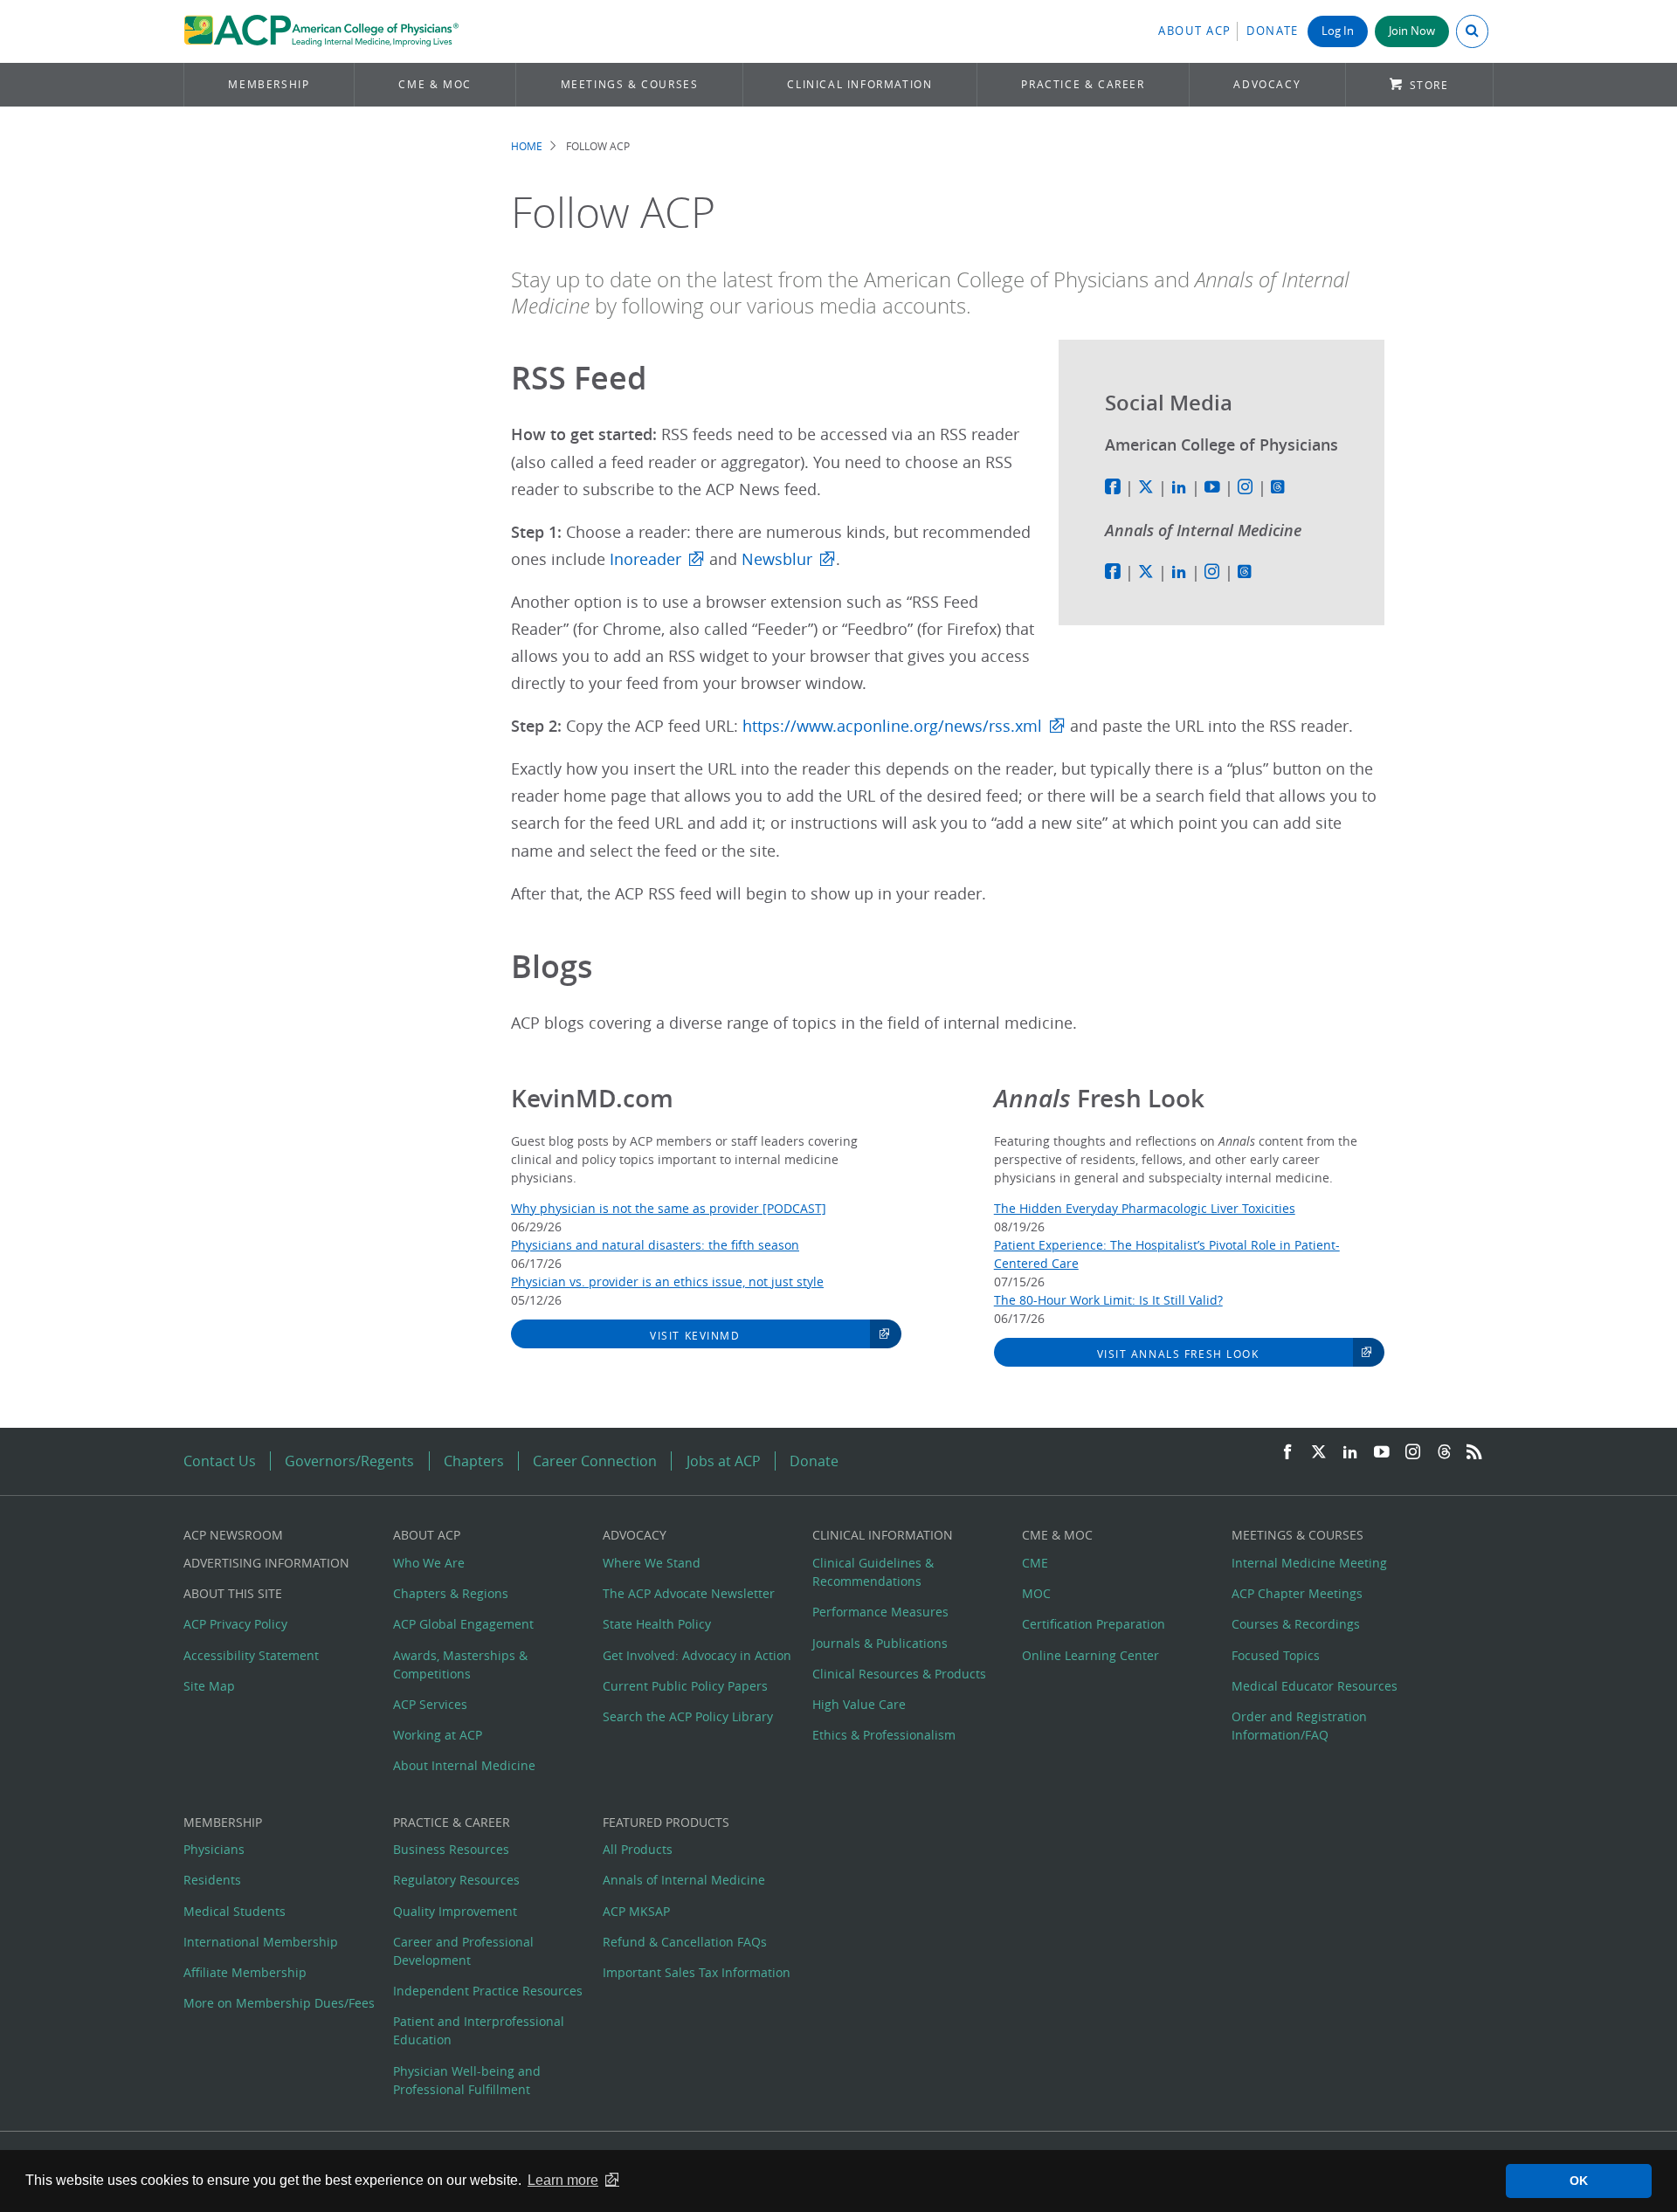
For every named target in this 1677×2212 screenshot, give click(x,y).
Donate (1273, 31)
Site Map (209, 1686)
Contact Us (220, 1461)
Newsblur (777, 559)
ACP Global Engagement (463, 1624)
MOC (1036, 1593)
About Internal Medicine (464, 1765)
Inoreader (645, 559)
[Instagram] (1413, 1453)
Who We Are (429, 1563)
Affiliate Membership (245, 1972)
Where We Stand (652, 1563)
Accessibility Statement (251, 1655)
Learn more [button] (563, 2180)
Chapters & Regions (451, 1593)
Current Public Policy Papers (685, 1686)
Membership (269, 84)
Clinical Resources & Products (899, 1674)
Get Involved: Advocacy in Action (697, 1655)
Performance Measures (880, 1612)
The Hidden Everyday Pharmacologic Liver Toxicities (1145, 1208)
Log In (1338, 31)
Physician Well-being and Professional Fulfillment (467, 2080)
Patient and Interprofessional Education (479, 2030)
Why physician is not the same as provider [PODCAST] (669, 1208)
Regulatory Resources (456, 1880)
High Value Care (859, 1704)
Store (1429, 85)
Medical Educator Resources (1315, 1686)
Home (527, 146)
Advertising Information (266, 1563)
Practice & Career (1083, 84)
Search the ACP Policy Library (688, 1716)
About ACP (1195, 31)
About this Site (233, 1593)
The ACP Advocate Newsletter (689, 1593)
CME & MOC (435, 84)
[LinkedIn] (1350, 1453)
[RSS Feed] (1474, 1453)
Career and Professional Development (463, 1951)
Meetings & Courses (630, 84)
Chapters (474, 1461)
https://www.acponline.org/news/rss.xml (892, 726)
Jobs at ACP (724, 1461)
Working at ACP (438, 1735)
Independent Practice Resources (488, 1991)
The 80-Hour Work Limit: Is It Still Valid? (1108, 1300)
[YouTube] (1382, 1453)
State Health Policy (657, 1624)
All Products (638, 1849)
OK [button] (1579, 2181)
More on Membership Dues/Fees (279, 2003)
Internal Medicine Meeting (1309, 1563)
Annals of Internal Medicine (684, 1880)
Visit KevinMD (695, 1335)
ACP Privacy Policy (235, 1624)
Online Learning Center (1090, 1655)
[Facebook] (1287, 1453)
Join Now (1412, 31)
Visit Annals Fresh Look (1178, 1354)
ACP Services (430, 1704)
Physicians (214, 1849)
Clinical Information (859, 84)
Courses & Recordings (1296, 1624)
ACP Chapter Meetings (1297, 1593)
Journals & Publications (880, 1643)
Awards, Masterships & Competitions (460, 1664)
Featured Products (666, 1822)
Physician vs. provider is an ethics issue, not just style (667, 1282)
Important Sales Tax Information (697, 1972)
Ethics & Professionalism (884, 1735)
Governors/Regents (349, 1461)
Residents (212, 1880)
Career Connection (595, 1461)
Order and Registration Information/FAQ (1299, 1726)
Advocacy (1267, 84)
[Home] (321, 31)
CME (1035, 1563)
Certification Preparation (1094, 1624)
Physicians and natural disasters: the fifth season (655, 1245)
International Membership (261, 1942)
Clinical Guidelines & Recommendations (873, 1572)
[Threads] (1444, 1453)
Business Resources (451, 1849)
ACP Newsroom (233, 1535)
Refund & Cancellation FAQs (685, 1942)
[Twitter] (1319, 1453)
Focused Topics (1276, 1655)
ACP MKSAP (636, 1911)
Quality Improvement (455, 1911)
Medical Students (235, 1911)
